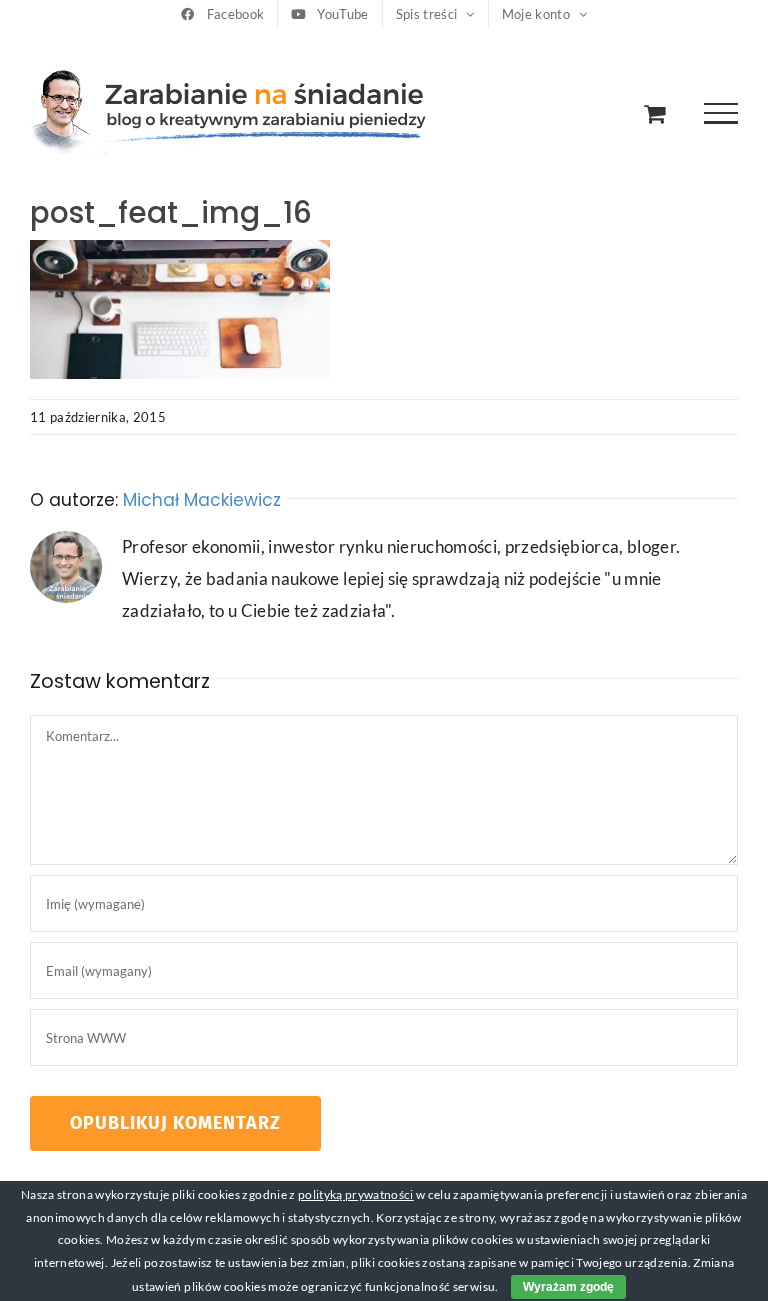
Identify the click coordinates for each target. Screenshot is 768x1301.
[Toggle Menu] (721, 113)
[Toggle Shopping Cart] (654, 113)
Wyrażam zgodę (568, 1287)
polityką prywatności (356, 1194)
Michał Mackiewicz (202, 500)
